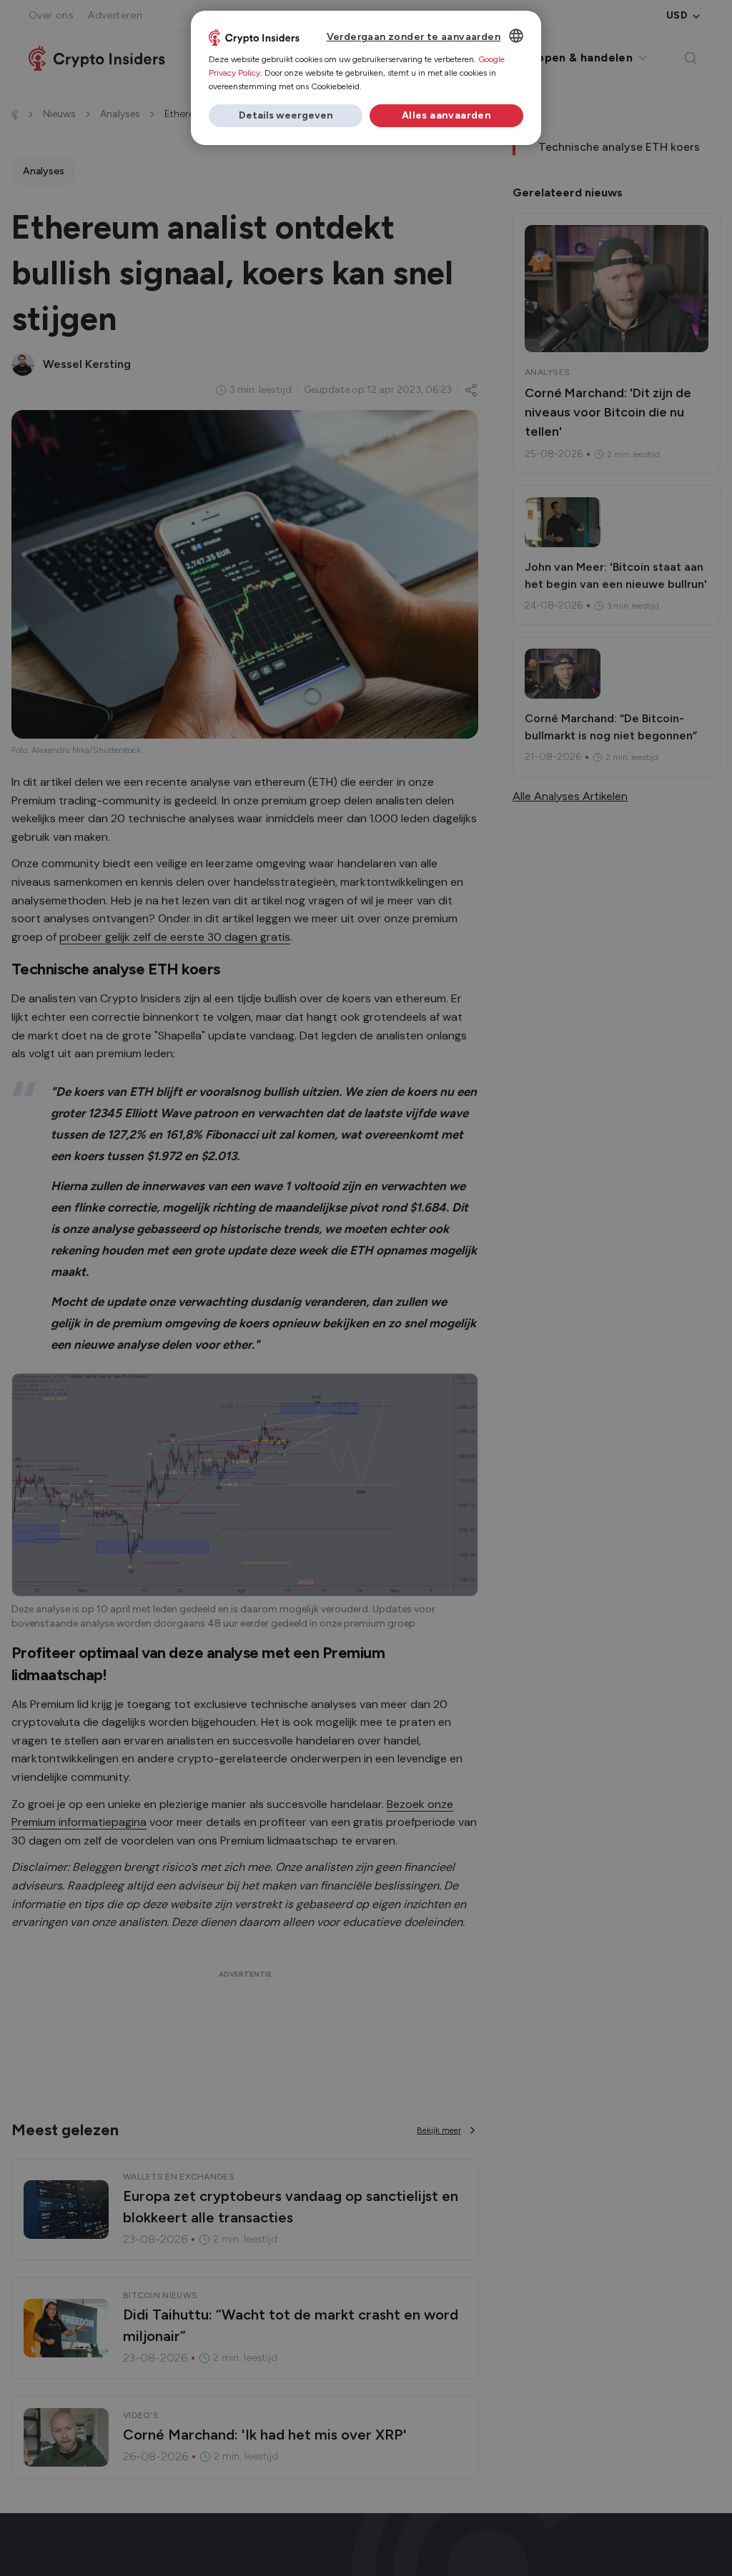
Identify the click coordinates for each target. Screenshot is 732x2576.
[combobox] (516, 36)
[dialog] (366, 78)
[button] (286, 116)
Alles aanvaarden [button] (446, 115)
